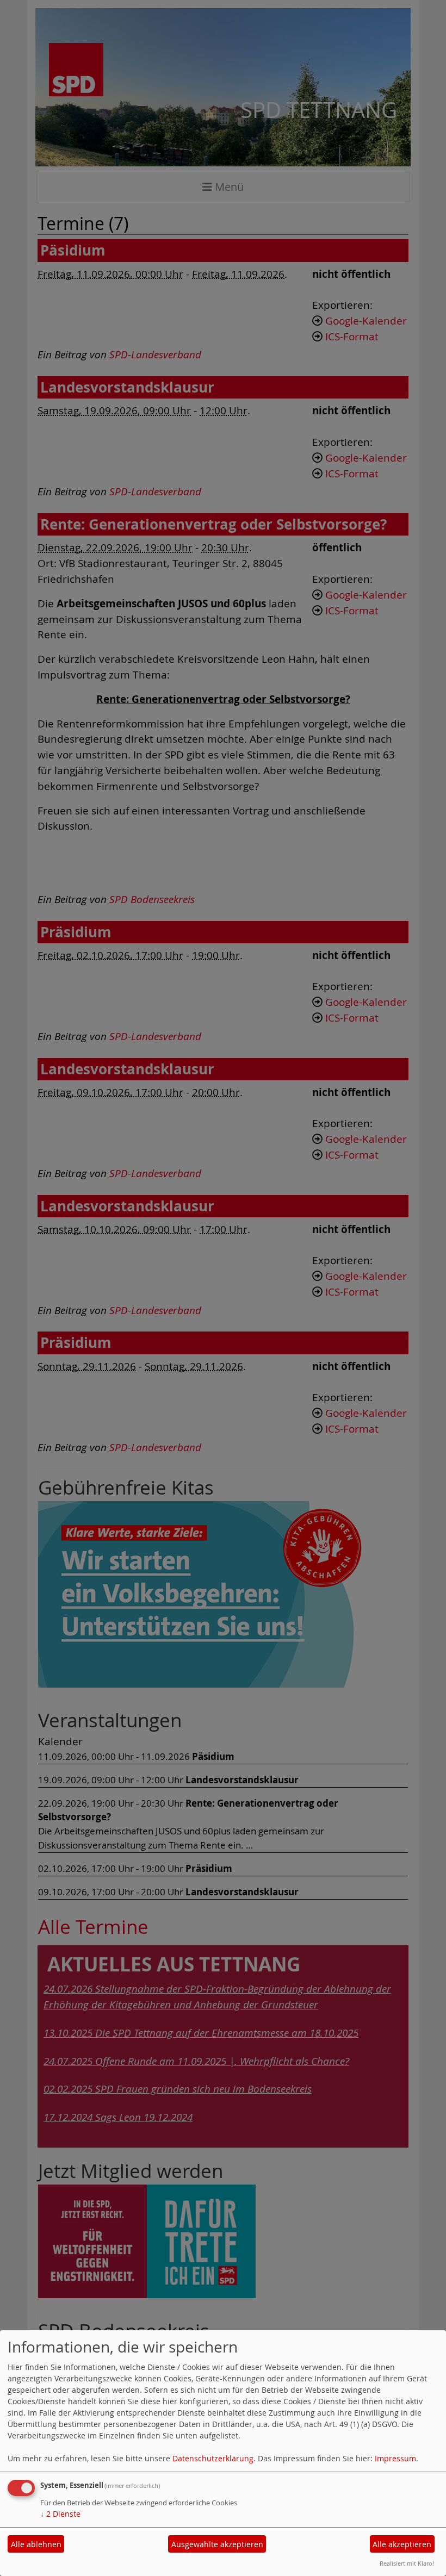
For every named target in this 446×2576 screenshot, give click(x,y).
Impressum (395, 2458)
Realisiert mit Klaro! (407, 2563)
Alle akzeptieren (402, 2544)
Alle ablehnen (36, 2544)
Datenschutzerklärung (213, 2458)
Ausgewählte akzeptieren (217, 2544)
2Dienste (60, 2514)
